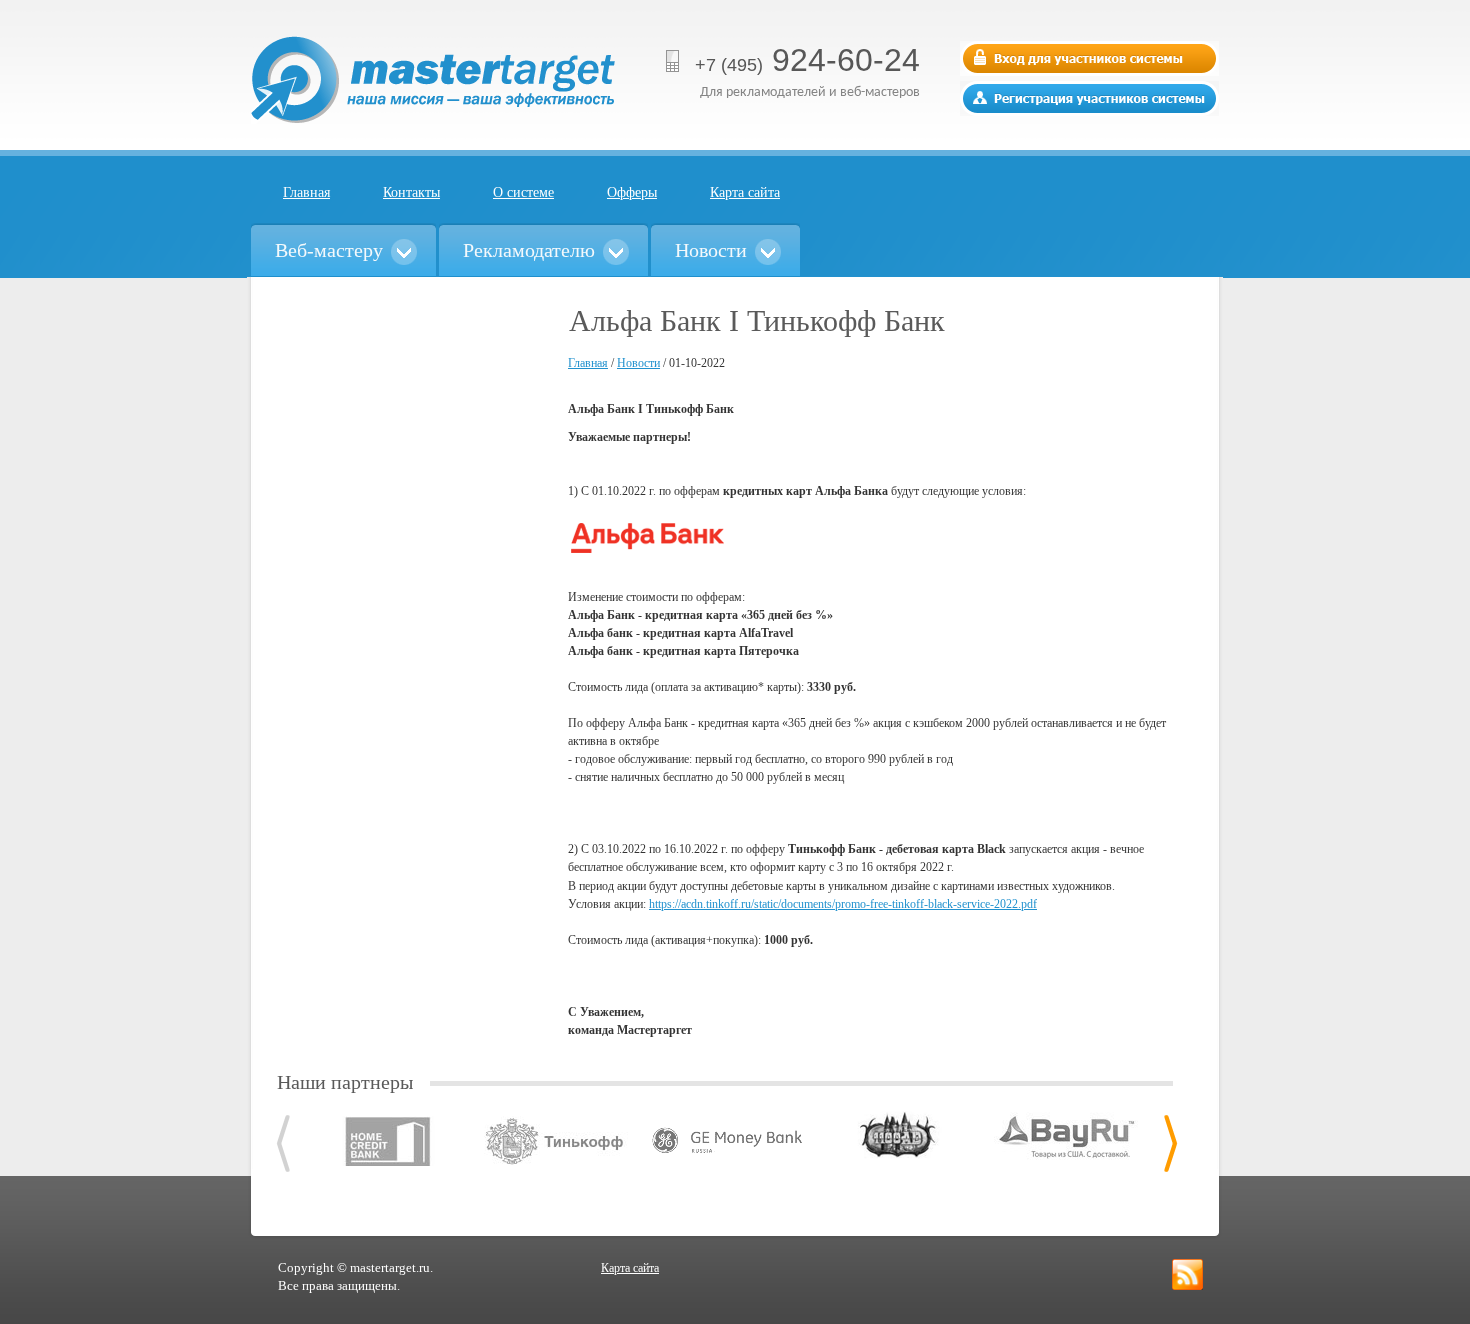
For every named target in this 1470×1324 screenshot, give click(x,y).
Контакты (411, 192)
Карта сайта (745, 192)
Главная (306, 192)
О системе (523, 192)
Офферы (632, 192)
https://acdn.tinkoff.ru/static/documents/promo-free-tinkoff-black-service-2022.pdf (843, 904)
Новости (638, 363)
